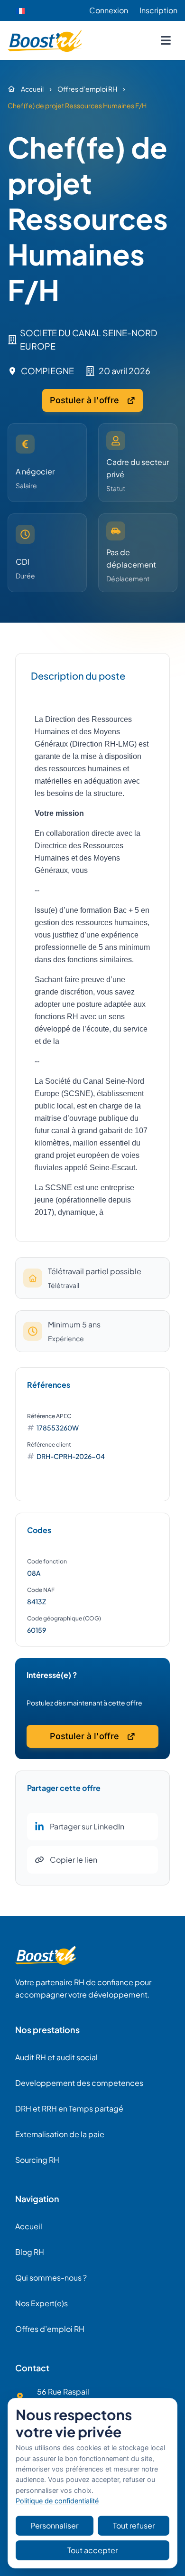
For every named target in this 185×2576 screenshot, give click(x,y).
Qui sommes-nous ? (51, 2278)
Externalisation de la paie (60, 2134)
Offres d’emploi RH (50, 2329)
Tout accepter (92, 2550)
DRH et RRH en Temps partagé (69, 2108)
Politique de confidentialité (57, 2501)
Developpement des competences (79, 2083)
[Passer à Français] (20, 11)
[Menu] (166, 40)
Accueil (29, 2226)
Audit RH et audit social (56, 2057)
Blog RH (30, 2252)
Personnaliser (54, 2525)
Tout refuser (134, 2525)
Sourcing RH (37, 2160)
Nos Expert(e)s (42, 2303)
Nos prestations (47, 2030)
